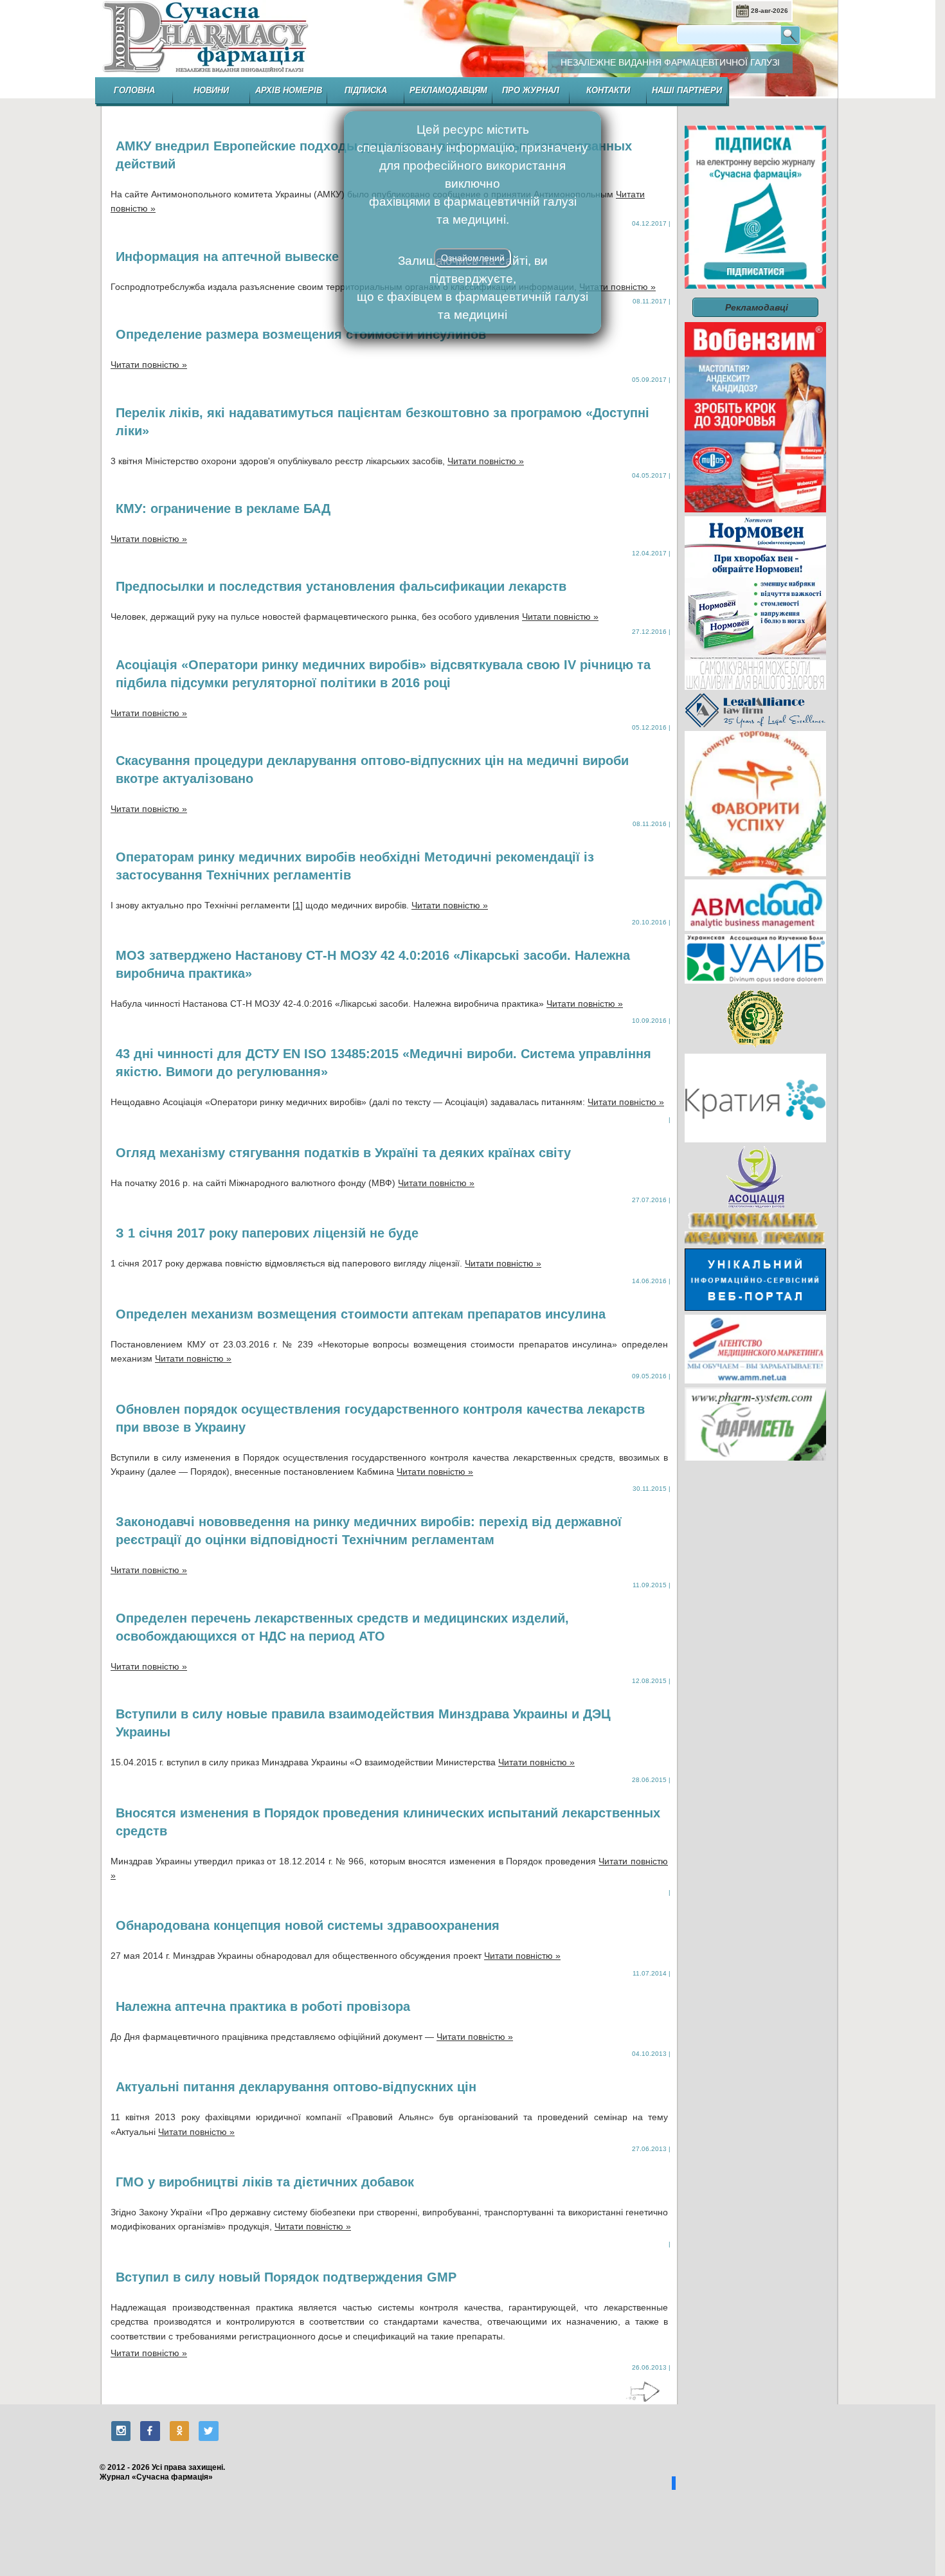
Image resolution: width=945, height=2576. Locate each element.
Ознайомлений (473, 258)
